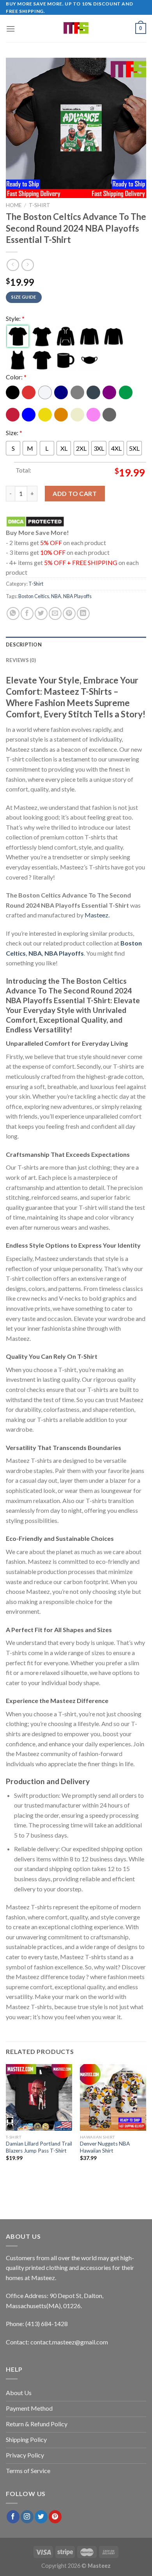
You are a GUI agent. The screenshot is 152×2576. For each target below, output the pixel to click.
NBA (56, 596)
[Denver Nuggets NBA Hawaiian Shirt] (113, 2097)
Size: (14, 432)
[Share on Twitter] (41, 613)
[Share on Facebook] (27, 613)
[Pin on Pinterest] (69, 613)
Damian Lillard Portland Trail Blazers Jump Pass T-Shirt (39, 2147)
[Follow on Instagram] (27, 2517)
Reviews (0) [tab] (21, 660)
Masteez (96, 915)
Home (14, 205)
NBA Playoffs (77, 596)
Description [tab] (24, 644)
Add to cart (75, 493)
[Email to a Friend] (55, 613)
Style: (15, 318)
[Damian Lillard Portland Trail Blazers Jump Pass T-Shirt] (39, 2097)
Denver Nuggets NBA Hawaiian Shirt (105, 2147)
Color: (16, 377)
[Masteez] (76, 28)
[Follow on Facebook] (13, 2517)
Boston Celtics (34, 596)
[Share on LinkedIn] (83, 613)
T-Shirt (40, 205)
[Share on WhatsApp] (13, 613)
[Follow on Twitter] (41, 2517)
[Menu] (11, 29)
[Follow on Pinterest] (55, 2517)
